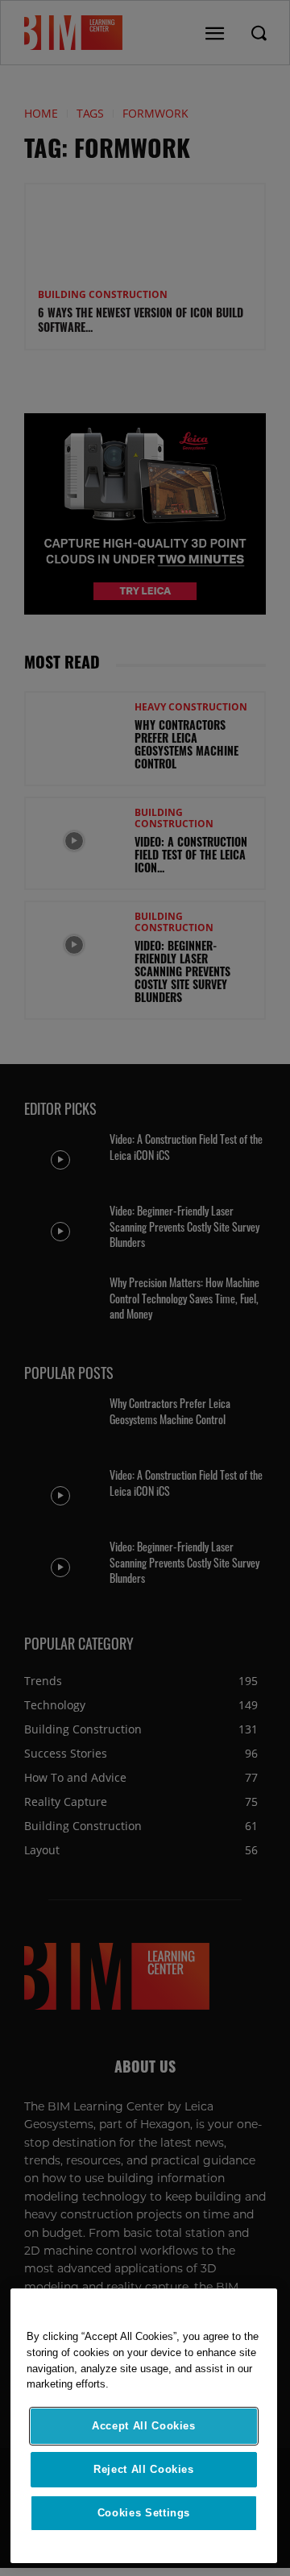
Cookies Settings (144, 2513)
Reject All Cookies (144, 2469)
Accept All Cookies (144, 2426)
